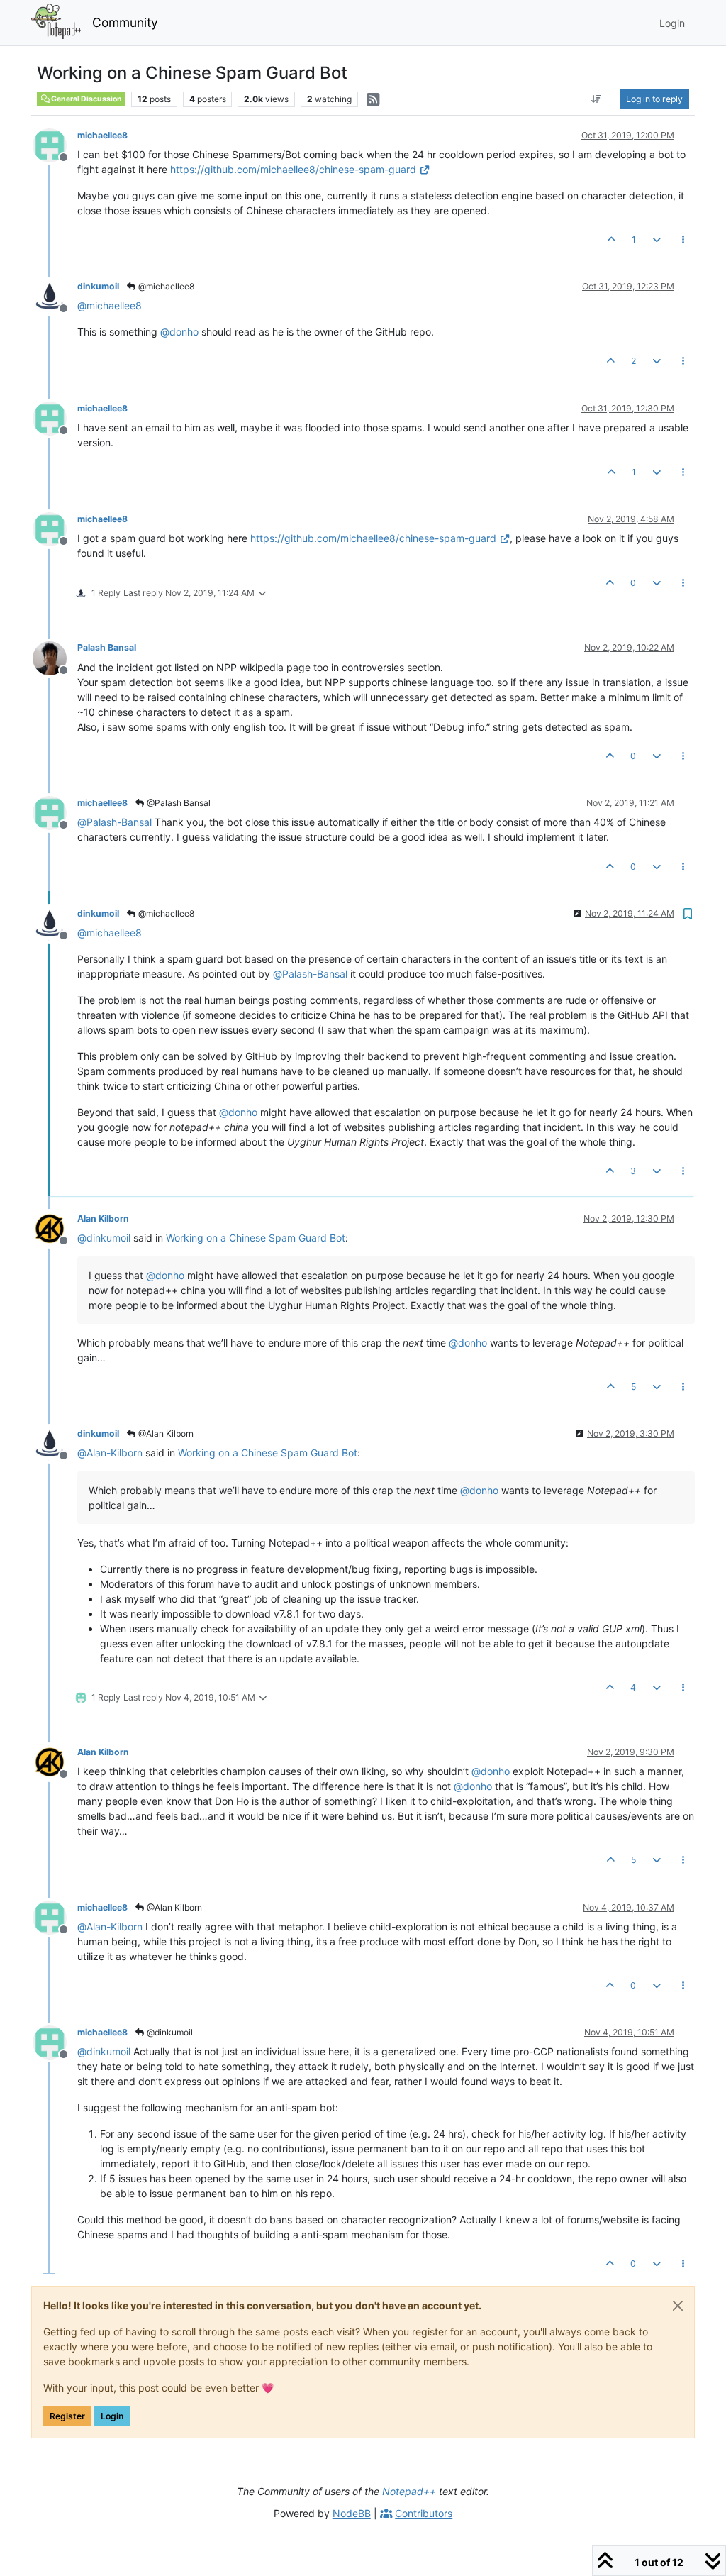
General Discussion (86, 99)
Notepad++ (409, 2491)
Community (125, 22)
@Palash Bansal (178, 803)
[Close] (678, 2306)
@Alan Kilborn (165, 1433)
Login (112, 2416)
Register (67, 2416)
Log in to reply (654, 99)
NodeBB (352, 2513)
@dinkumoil (169, 2032)
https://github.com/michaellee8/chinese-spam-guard (293, 169)
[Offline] (55, 144)
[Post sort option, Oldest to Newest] (597, 99)
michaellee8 (102, 135)
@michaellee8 (165, 286)
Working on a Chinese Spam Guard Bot (256, 1238)
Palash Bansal (107, 647)
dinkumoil (98, 286)
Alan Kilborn (103, 1218)
